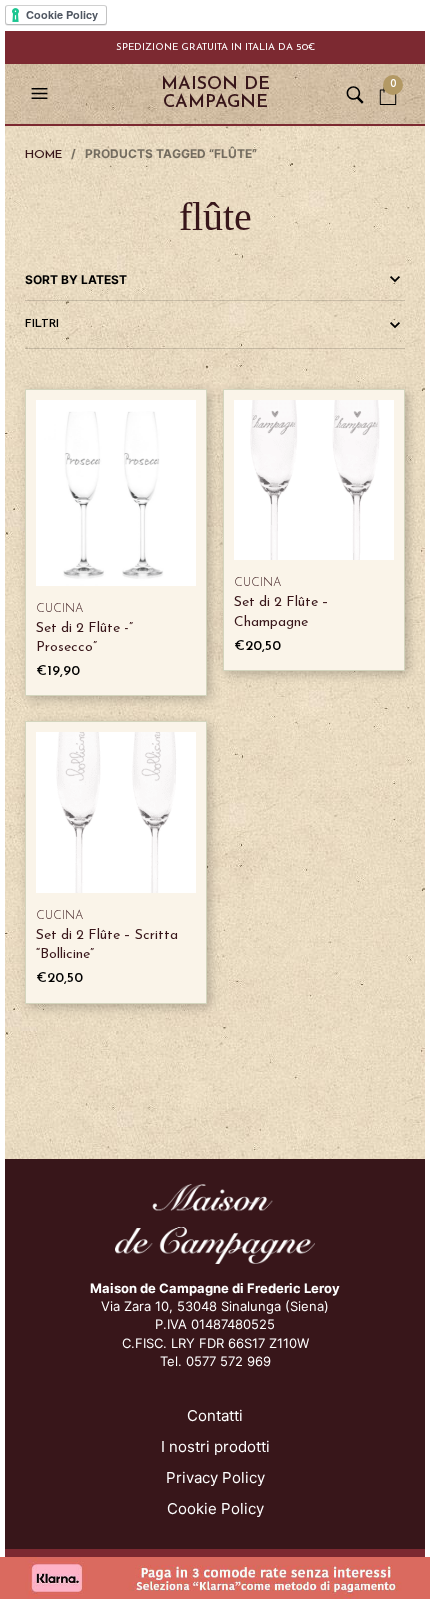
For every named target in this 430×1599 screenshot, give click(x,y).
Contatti (215, 1415)
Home (43, 155)
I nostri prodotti (215, 1446)
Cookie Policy (215, 1508)
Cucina (59, 609)
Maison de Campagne (215, 94)
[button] (42, 94)
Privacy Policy (215, 1477)
